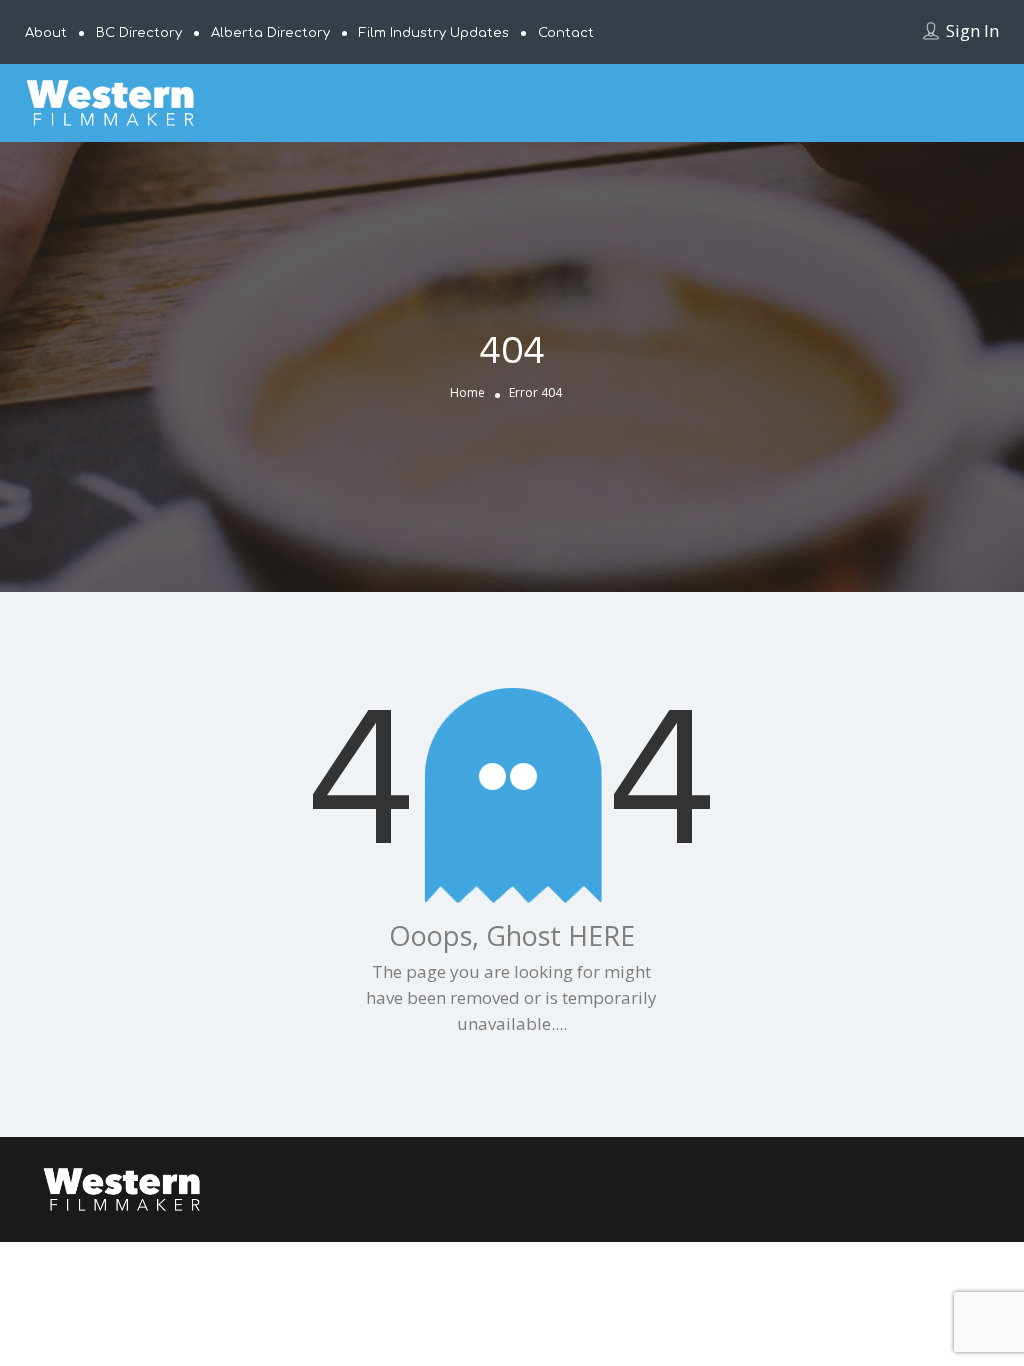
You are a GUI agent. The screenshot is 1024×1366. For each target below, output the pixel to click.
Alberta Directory (270, 33)
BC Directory (139, 33)
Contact (566, 33)
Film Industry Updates (434, 33)
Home (467, 392)
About (46, 33)
